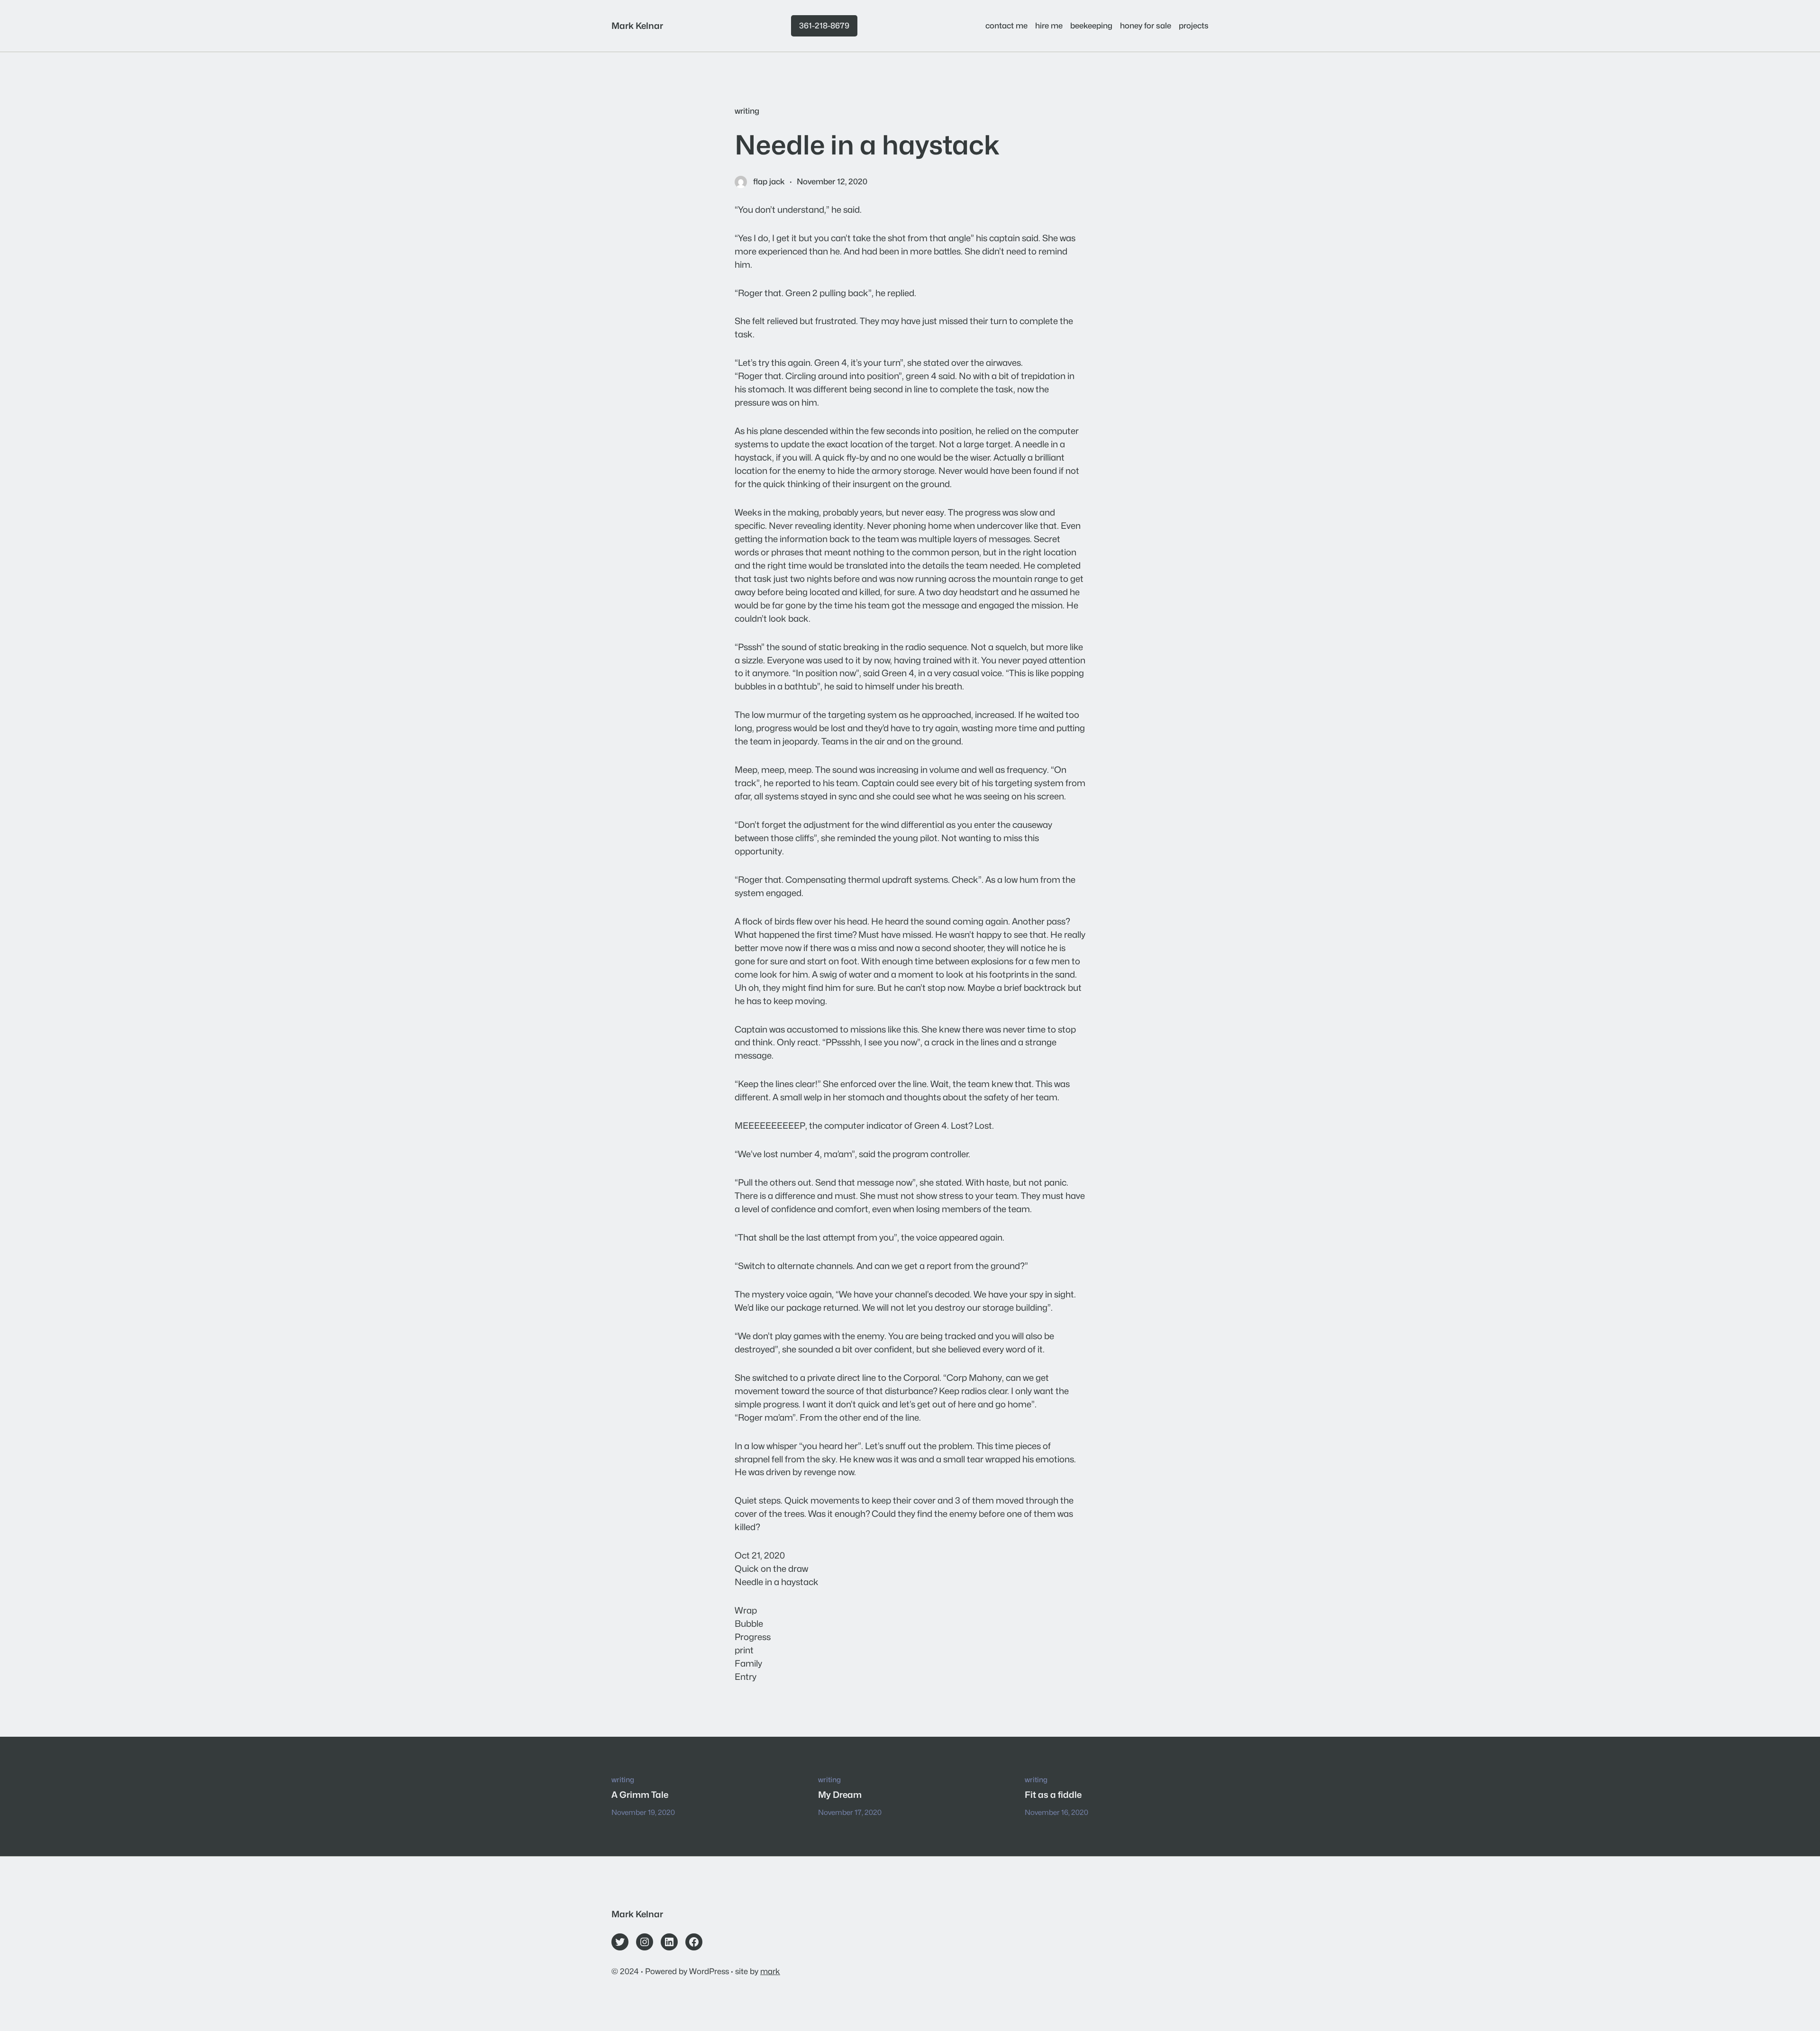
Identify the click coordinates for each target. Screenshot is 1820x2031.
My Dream (840, 1795)
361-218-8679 (824, 26)
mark (770, 1971)
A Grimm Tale (640, 1795)
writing (747, 111)
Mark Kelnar (637, 26)
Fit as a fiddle (1053, 1795)
